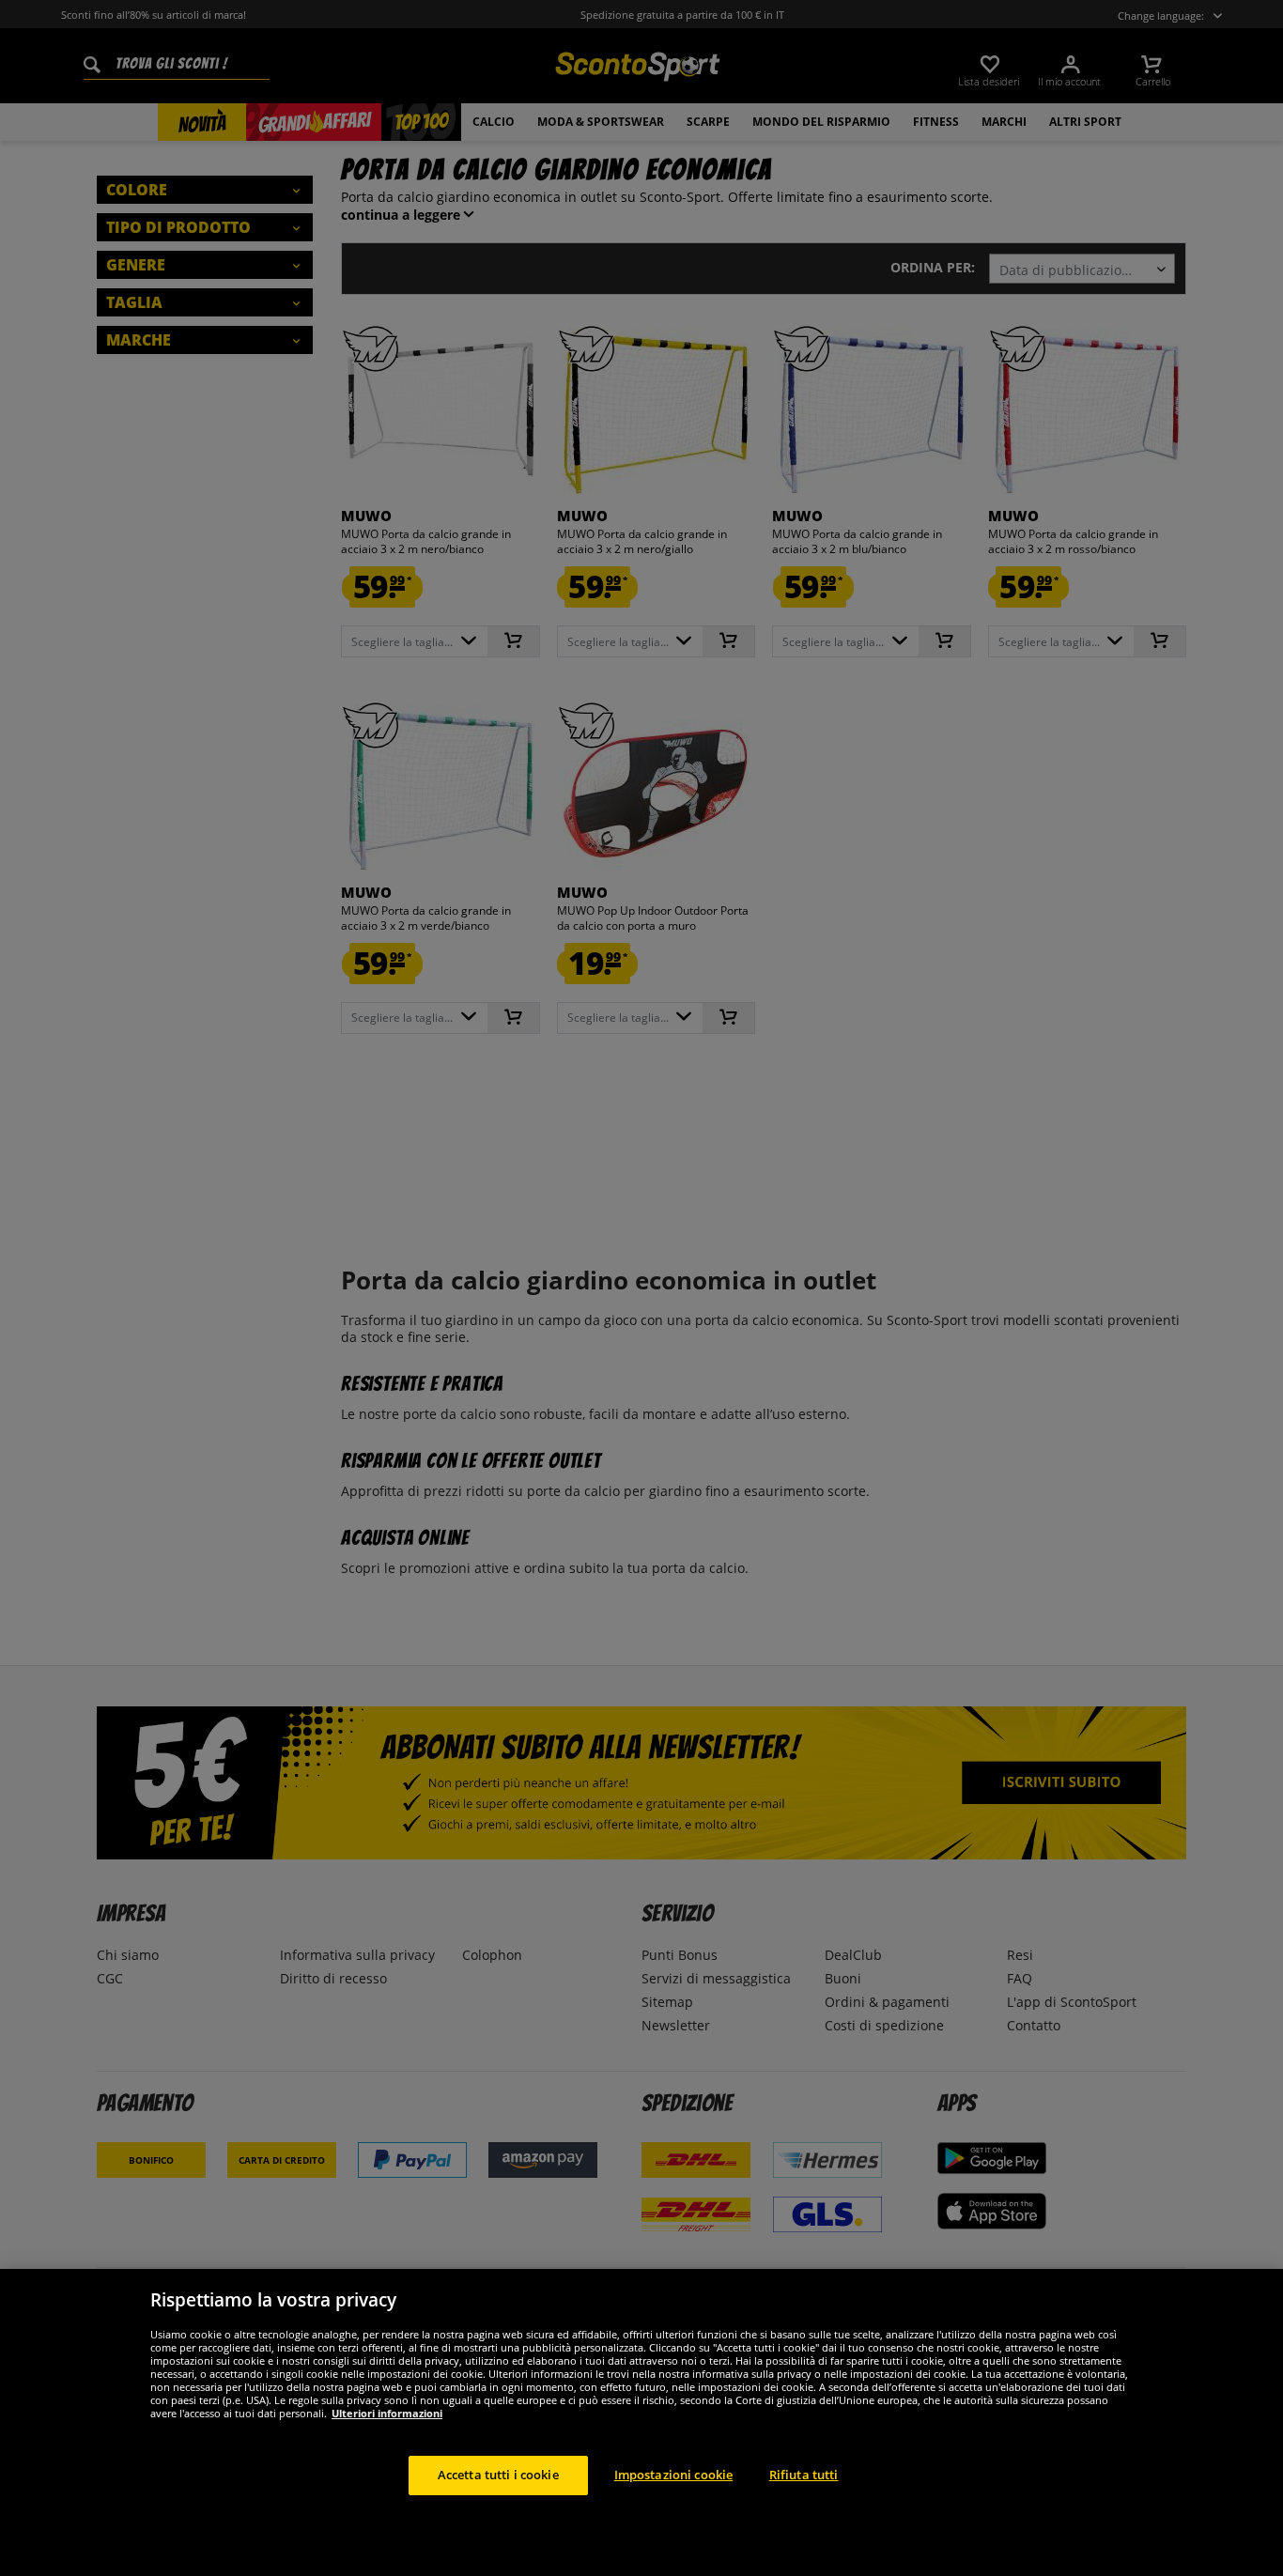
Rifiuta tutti (804, 2475)
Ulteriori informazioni (387, 2413)
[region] (641, 2422)
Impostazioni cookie (673, 2475)
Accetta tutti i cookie (498, 2475)
